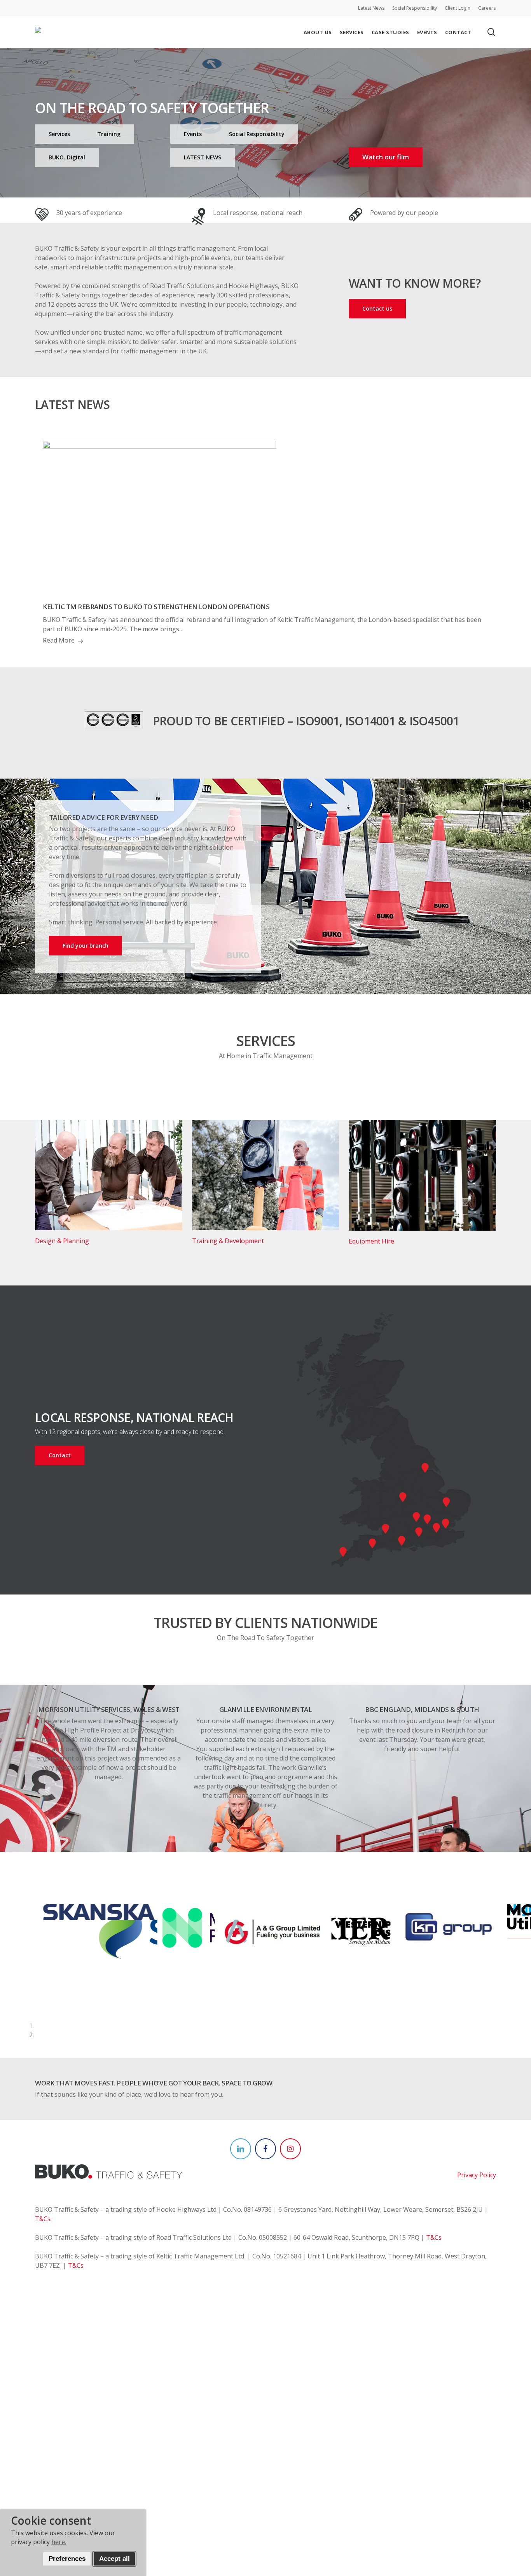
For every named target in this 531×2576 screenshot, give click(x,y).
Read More (59, 640)
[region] (266, 1972)
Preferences (67, 2559)
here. (59, 2542)
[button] (59, 134)
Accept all (114, 2559)
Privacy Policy (477, 2175)
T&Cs (43, 2219)
